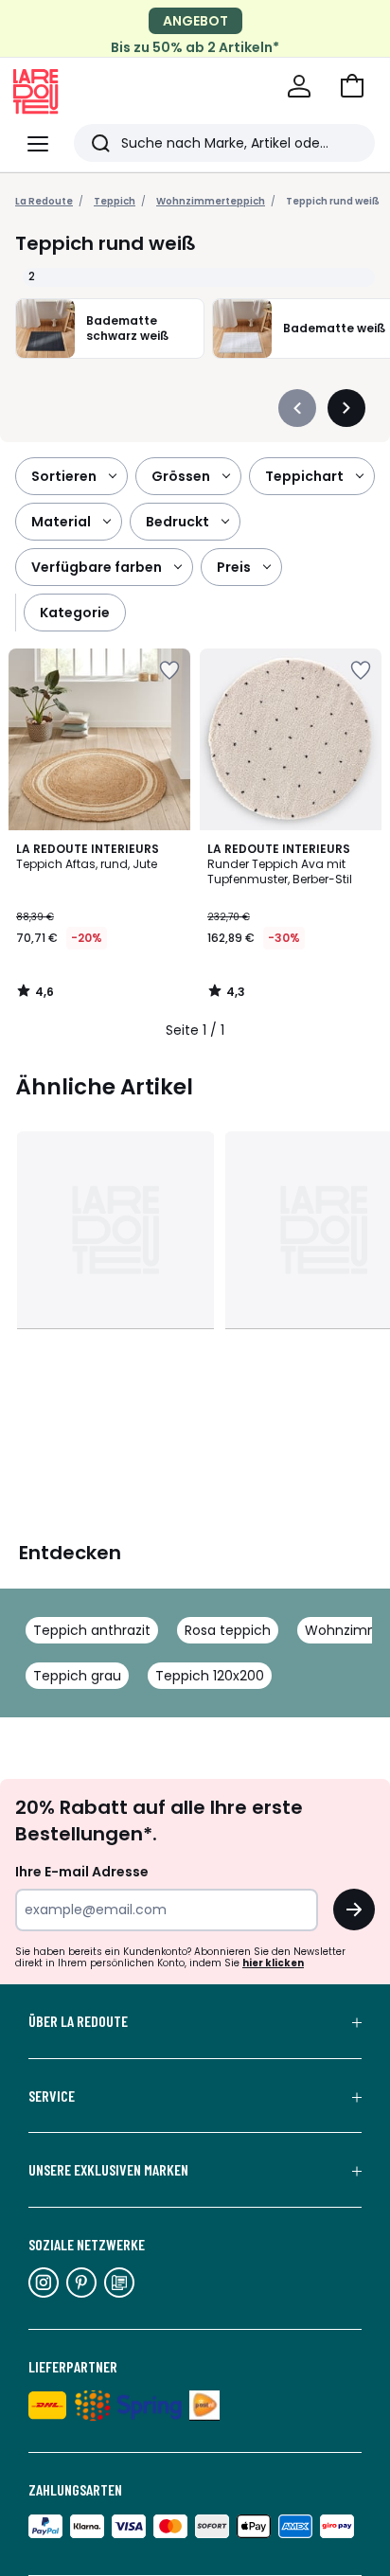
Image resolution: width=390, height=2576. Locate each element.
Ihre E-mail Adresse (82, 1872)
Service (52, 2096)
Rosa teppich (228, 1630)
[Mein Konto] (299, 86)
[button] (352, 86)
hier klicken (273, 1963)
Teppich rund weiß (333, 201)
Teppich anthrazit (92, 1630)
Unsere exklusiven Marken (108, 2170)
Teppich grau (77, 1676)
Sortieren (64, 476)
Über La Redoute (78, 2021)
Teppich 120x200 (210, 1676)
